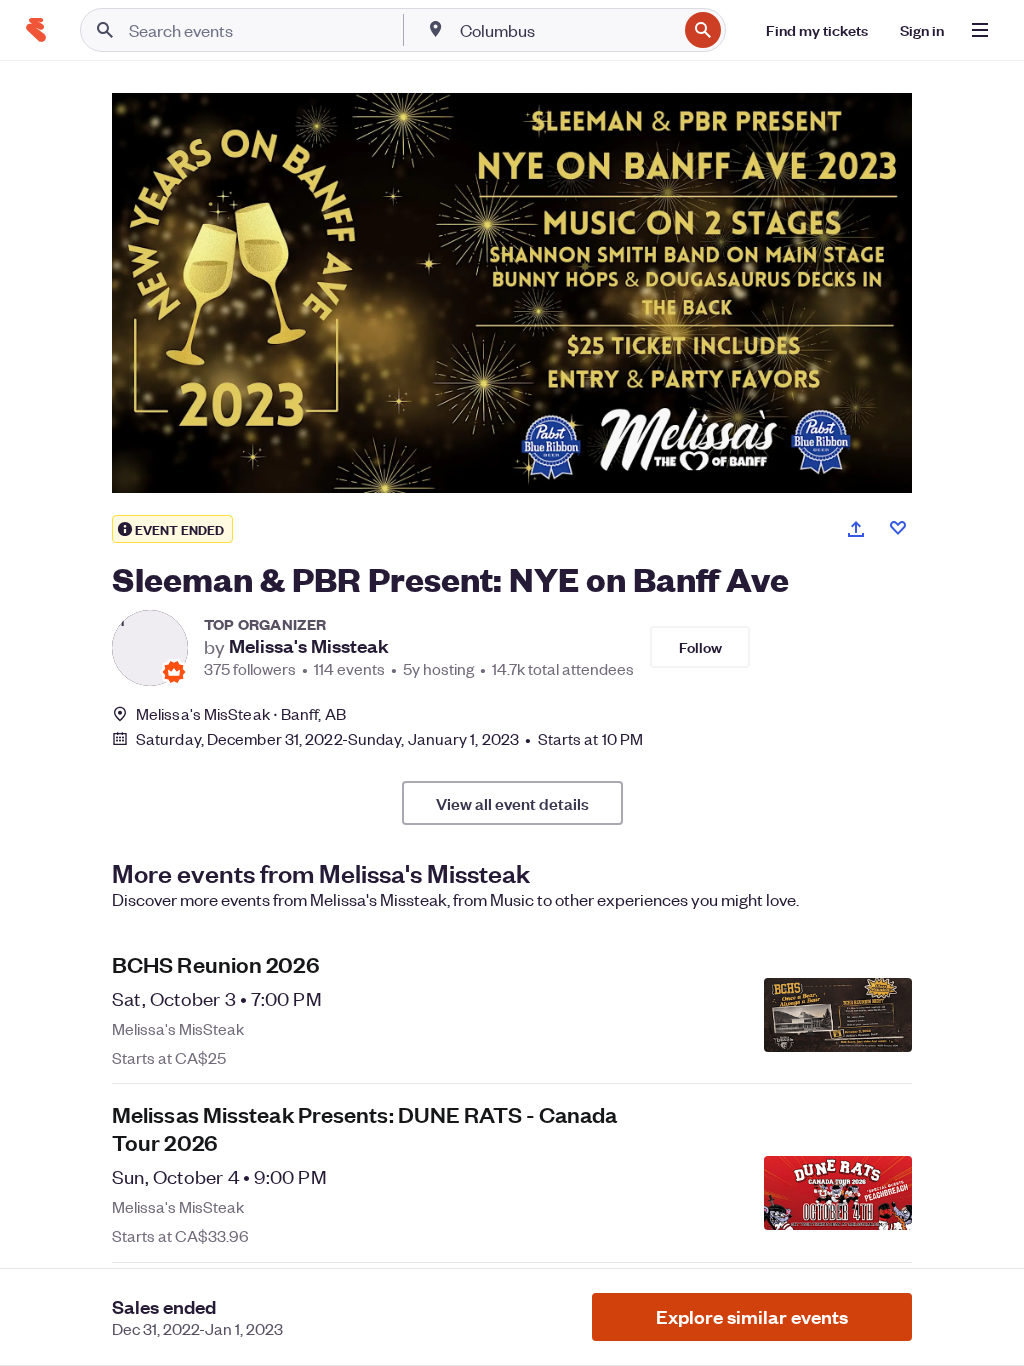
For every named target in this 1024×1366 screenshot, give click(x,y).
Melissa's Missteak (309, 646)
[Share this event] (856, 529)
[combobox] (566, 30)
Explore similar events (752, 1316)
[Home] (36, 30)
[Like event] (898, 528)
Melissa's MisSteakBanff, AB (241, 713)
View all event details (512, 803)
